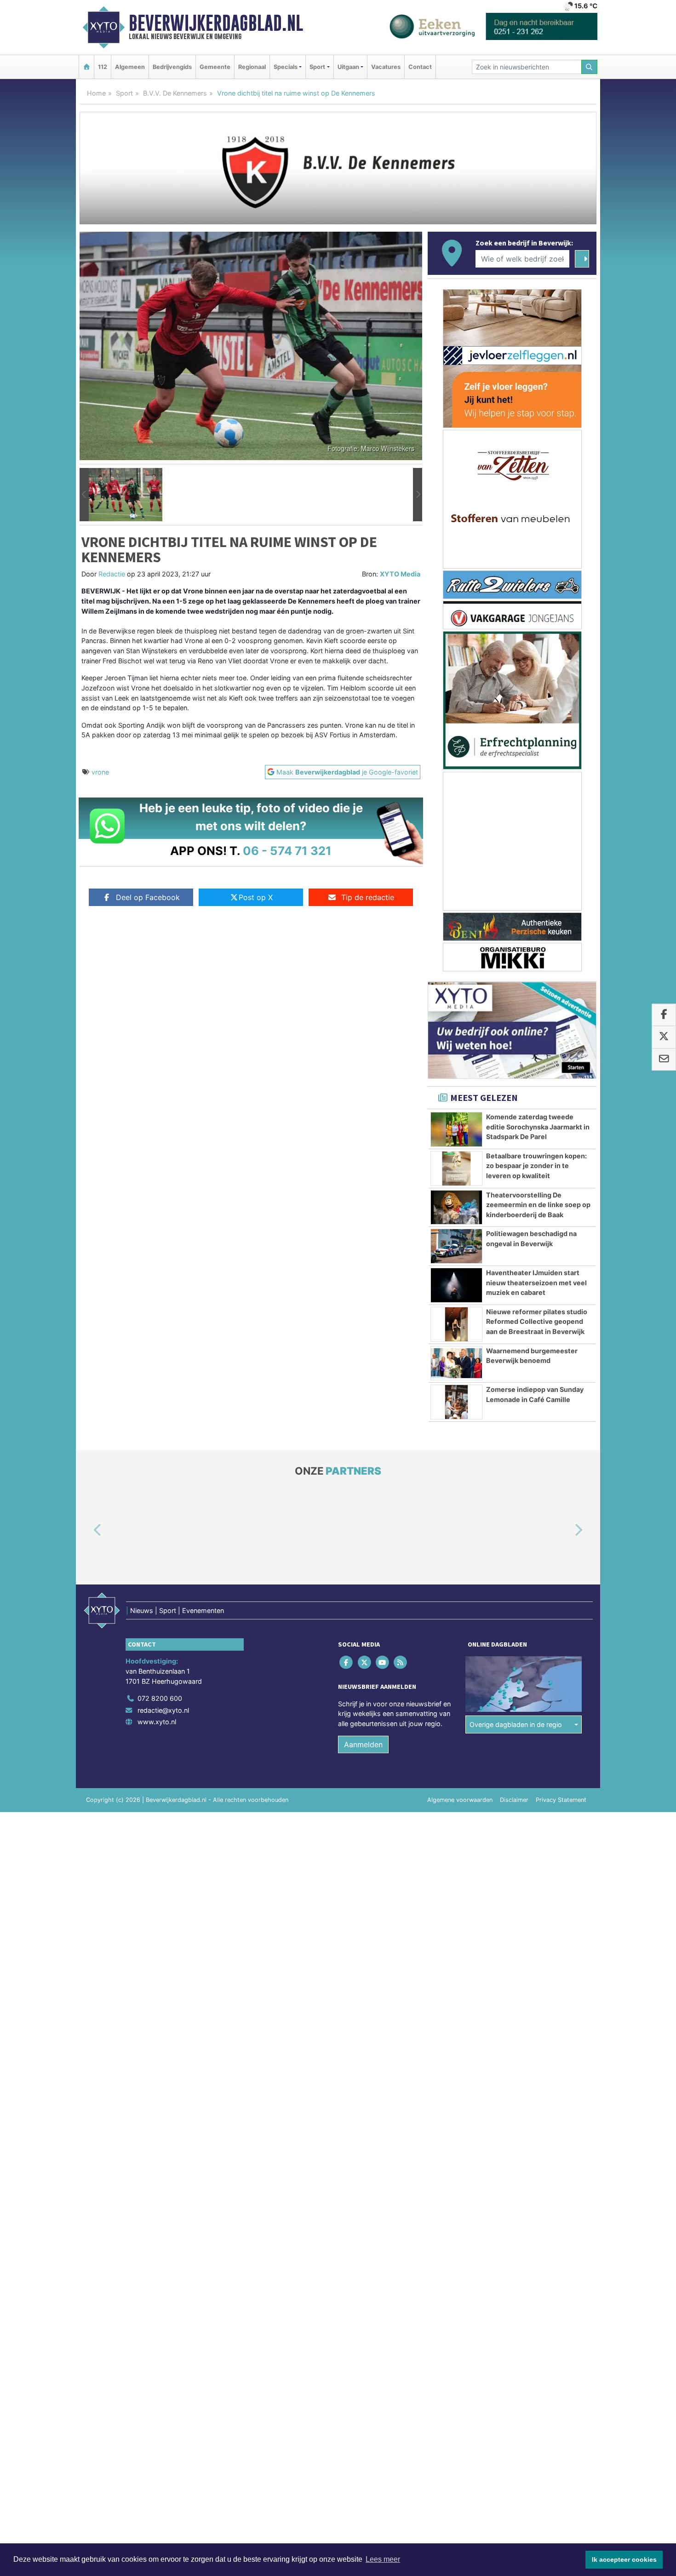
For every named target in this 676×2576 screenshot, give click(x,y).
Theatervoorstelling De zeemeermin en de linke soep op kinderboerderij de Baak (538, 1205)
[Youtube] (383, 1662)
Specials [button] (286, 67)
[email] (664, 1060)
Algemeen (130, 67)
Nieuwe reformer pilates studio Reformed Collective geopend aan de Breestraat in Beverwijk (537, 1322)
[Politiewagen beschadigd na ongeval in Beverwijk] (456, 1246)
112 (103, 67)
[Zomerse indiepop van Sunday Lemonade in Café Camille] (456, 1402)
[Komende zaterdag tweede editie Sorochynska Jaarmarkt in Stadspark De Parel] (456, 1129)
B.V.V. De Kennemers (175, 93)
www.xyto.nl (157, 1722)
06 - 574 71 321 (287, 851)
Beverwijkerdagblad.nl (216, 23)
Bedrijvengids (172, 67)
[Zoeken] (590, 67)
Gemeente (215, 67)
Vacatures (386, 67)
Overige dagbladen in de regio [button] (516, 1724)
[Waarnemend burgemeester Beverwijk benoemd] (456, 1363)
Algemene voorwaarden (460, 1800)
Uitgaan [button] (348, 67)
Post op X (256, 897)
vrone (100, 772)
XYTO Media (400, 574)
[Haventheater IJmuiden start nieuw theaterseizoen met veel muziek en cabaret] (456, 1285)
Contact (420, 67)
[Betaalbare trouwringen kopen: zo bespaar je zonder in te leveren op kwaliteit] (456, 1168)
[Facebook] (347, 1662)
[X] (365, 1662)
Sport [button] (317, 67)
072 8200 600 (160, 1698)
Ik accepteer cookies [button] (624, 2559)
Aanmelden (363, 1744)
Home (96, 93)
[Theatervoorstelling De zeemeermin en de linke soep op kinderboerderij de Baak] (456, 1208)
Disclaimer (514, 1800)
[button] (84, 495)
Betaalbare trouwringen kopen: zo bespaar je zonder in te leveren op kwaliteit (536, 1166)
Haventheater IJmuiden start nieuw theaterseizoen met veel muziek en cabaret (536, 1282)
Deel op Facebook (148, 897)
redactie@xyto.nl (163, 1710)
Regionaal (252, 67)
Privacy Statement (561, 1800)
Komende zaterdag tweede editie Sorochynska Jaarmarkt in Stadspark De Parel (538, 1127)
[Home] (86, 67)
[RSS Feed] (401, 1662)
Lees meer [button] (383, 2559)
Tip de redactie (368, 897)
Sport (124, 93)
